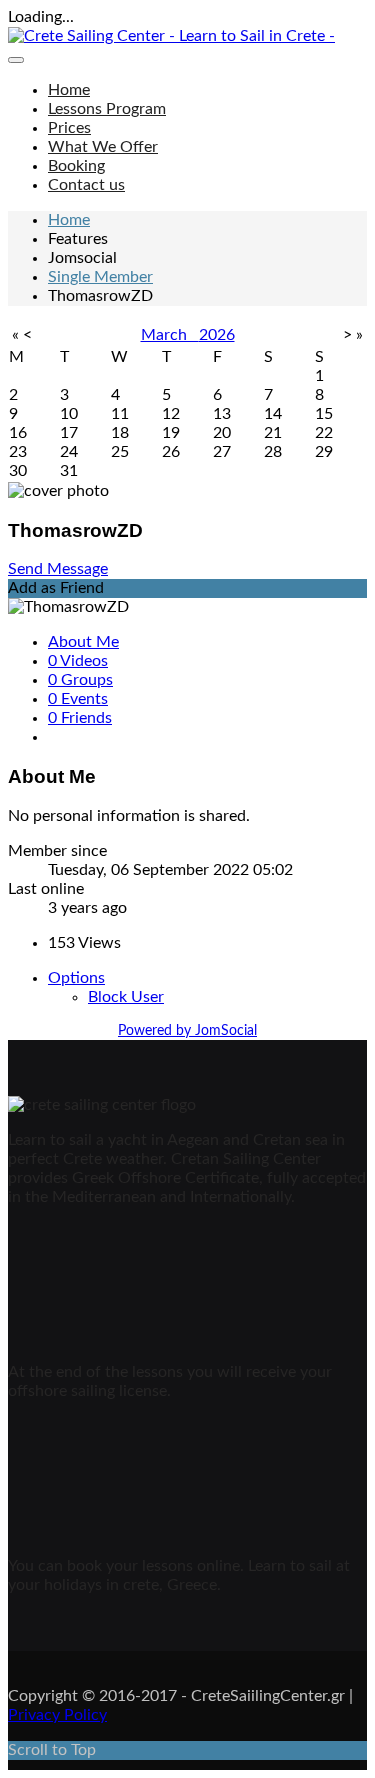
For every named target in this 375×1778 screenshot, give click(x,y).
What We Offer (103, 147)
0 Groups (80, 680)
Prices (69, 128)
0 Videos (78, 661)
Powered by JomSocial (187, 1031)
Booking (76, 166)
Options (76, 978)
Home (69, 90)
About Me (83, 642)
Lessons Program (107, 109)
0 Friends (80, 718)
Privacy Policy (57, 1715)
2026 (217, 335)
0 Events (78, 699)
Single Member (100, 277)
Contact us (86, 185)
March (170, 335)
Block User (126, 997)
